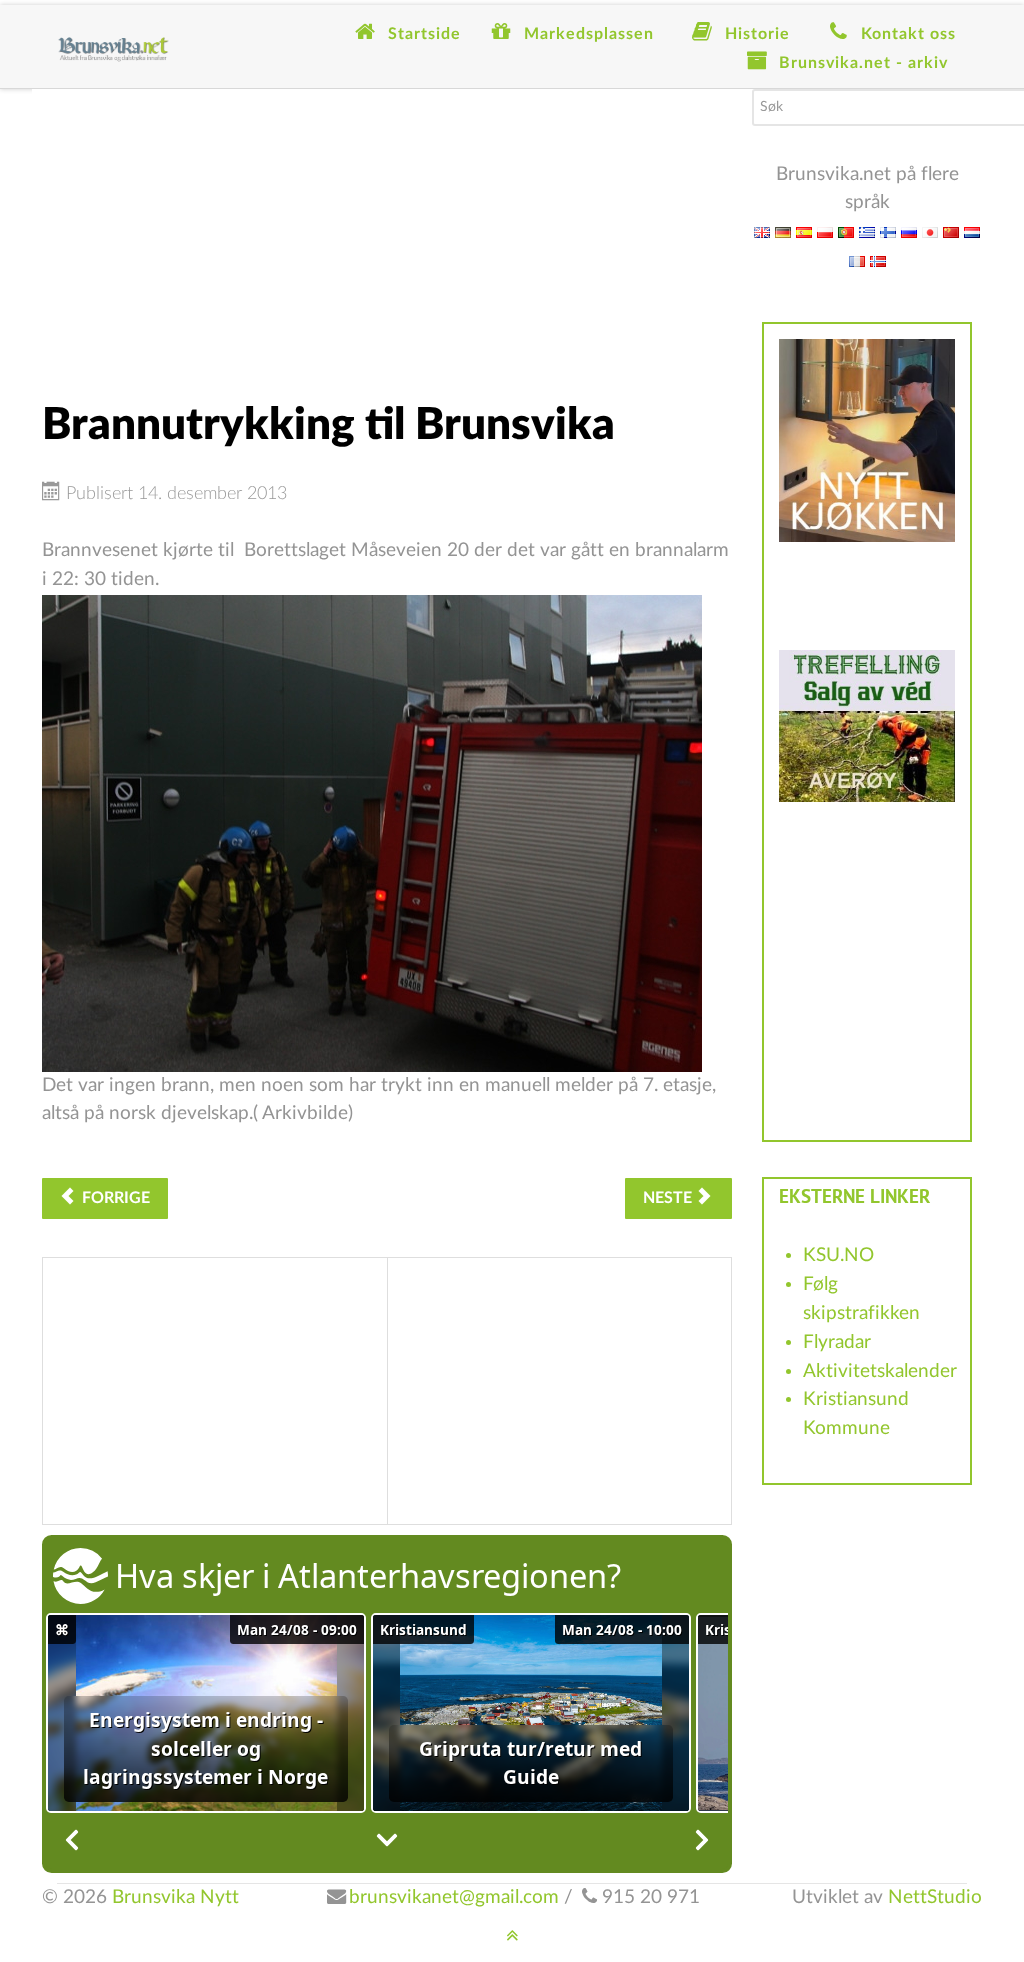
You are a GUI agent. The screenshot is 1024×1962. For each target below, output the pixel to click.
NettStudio (935, 1897)
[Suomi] (888, 231)
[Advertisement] (387, 229)
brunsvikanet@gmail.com (454, 1897)
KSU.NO (838, 1255)
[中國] (951, 231)
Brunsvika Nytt (175, 1897)
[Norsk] (878, 260)
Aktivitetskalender (880, 1371)
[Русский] (909, 231)
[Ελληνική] (867, 231)
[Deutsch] (783, 231)
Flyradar (837, 1342)
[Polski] (825, 231)
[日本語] (930, 231)
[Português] (846, 231)
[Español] (804, 231)
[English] (762, 231)
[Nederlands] (972, 231)
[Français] (857, 260)
